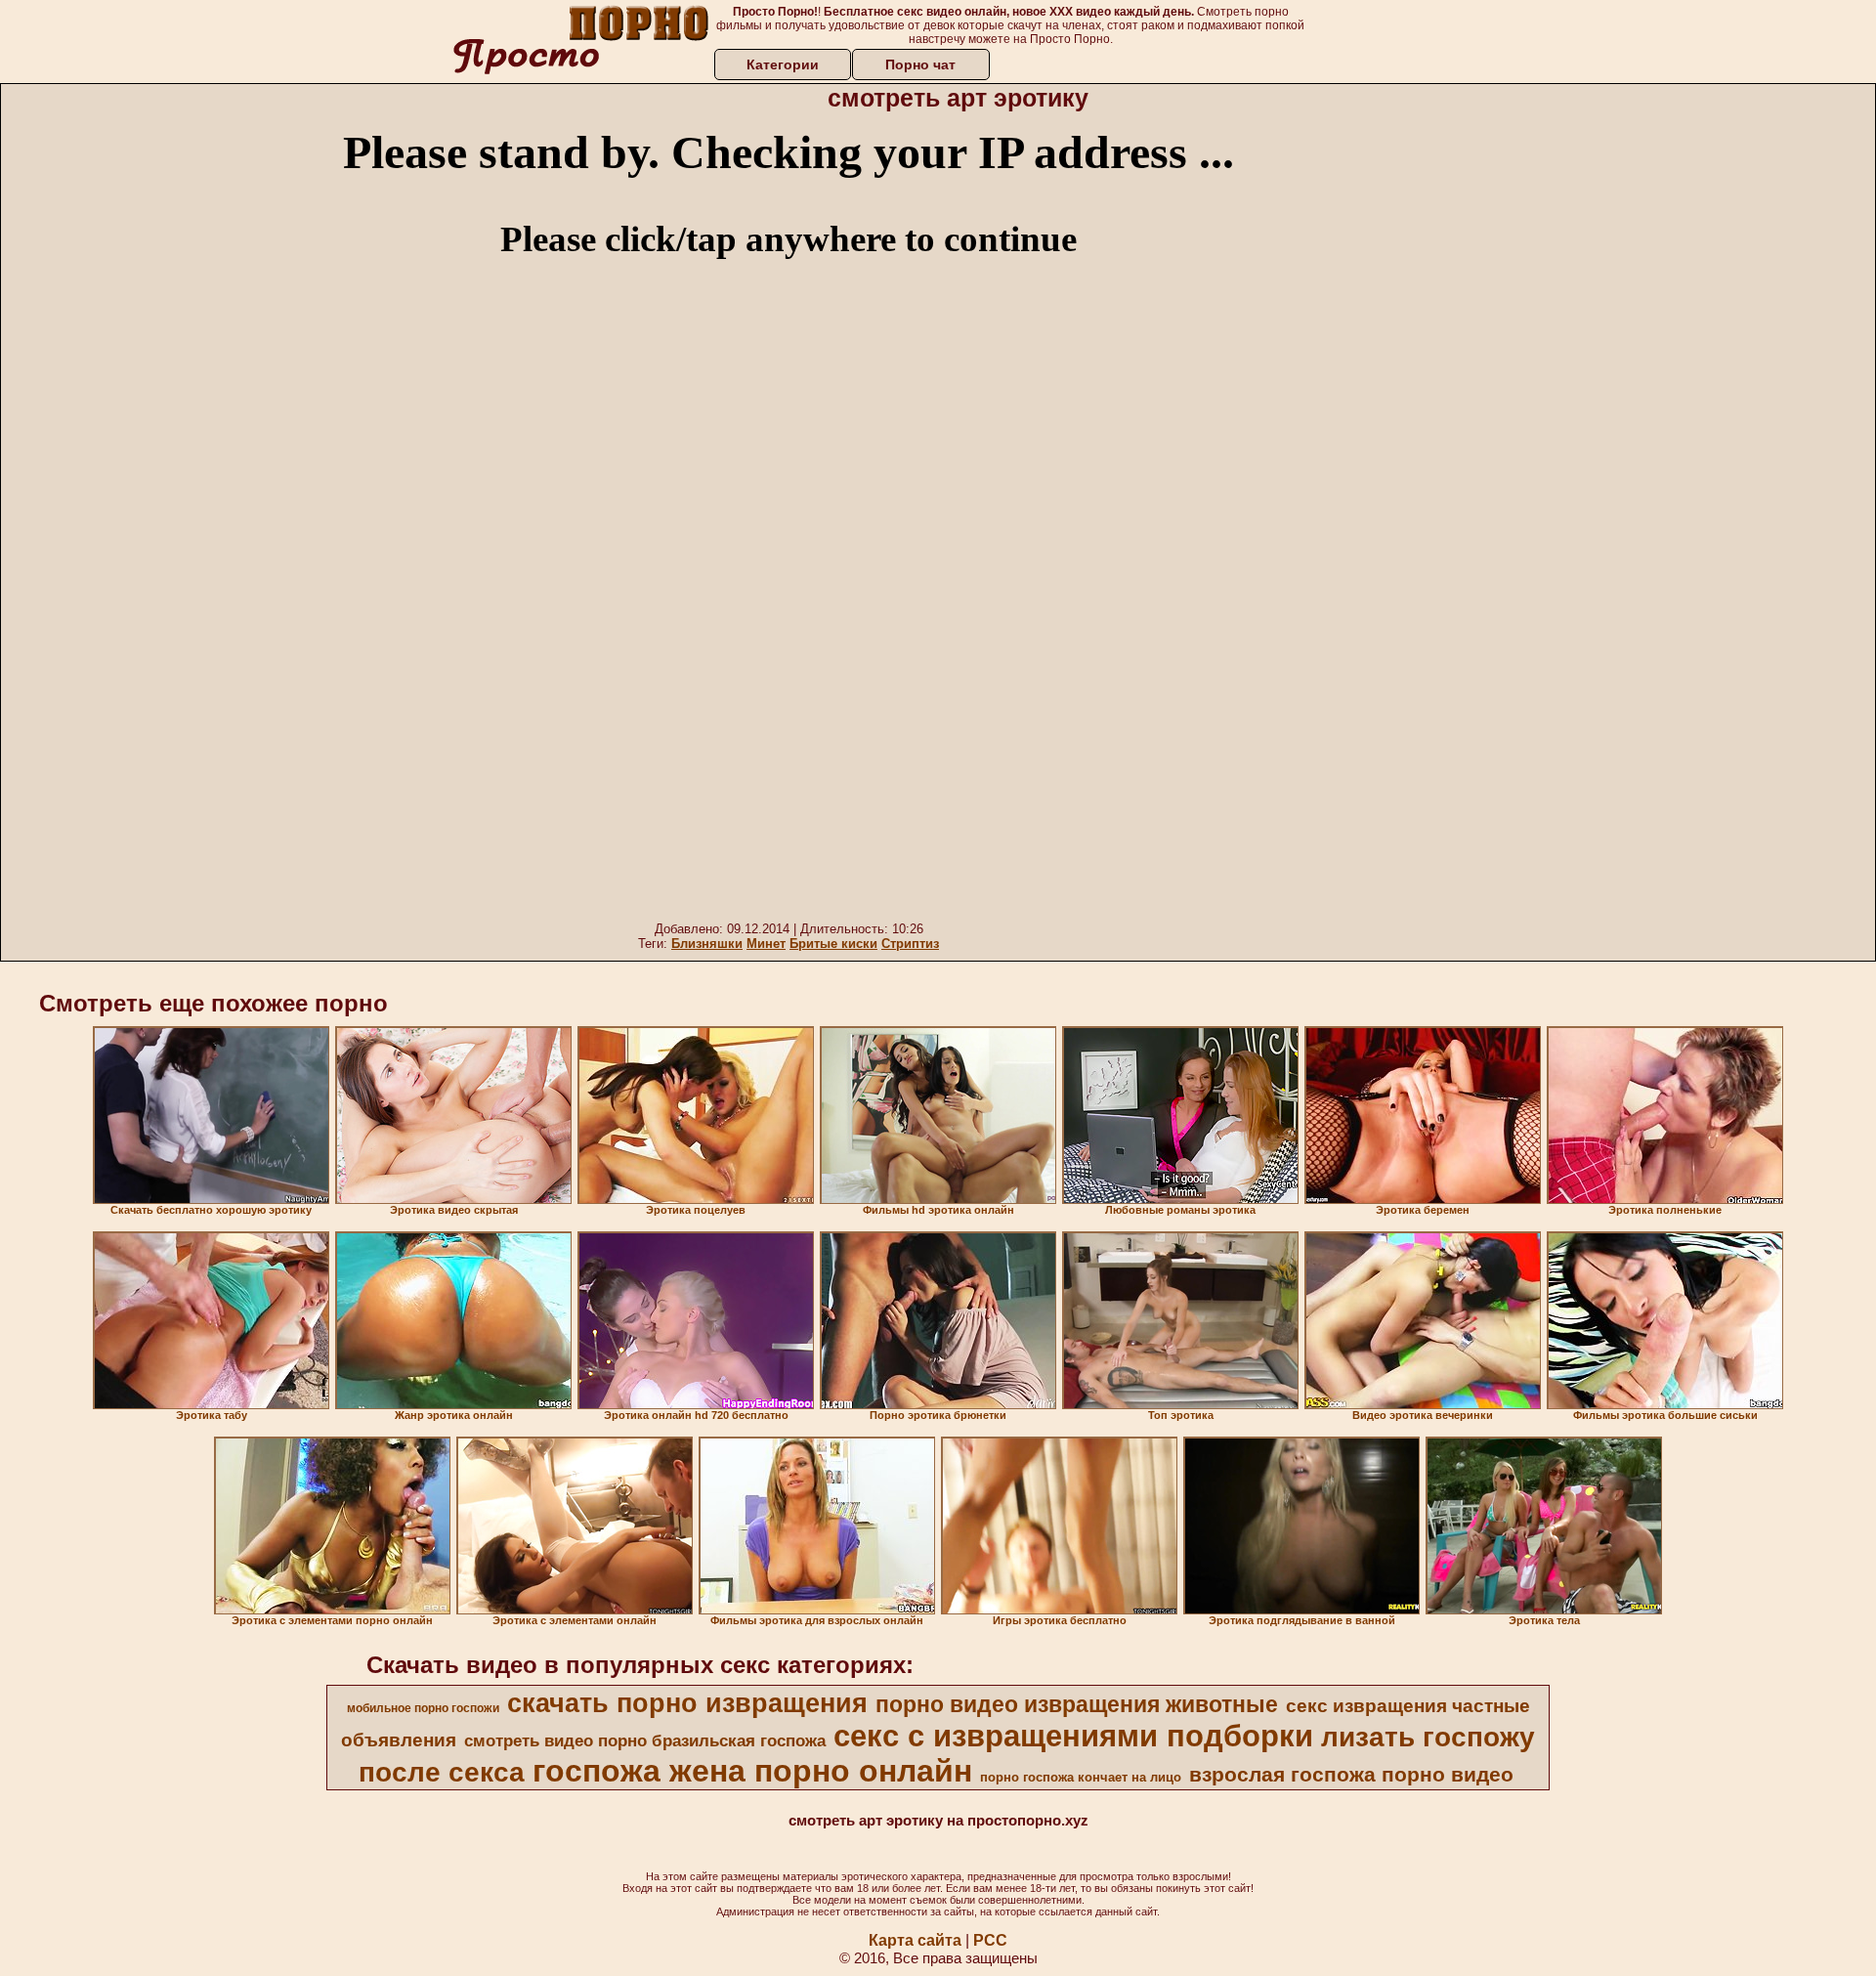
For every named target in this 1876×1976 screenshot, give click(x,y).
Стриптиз (910, 944)
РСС (990, 1940)
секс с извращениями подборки (1073, 1736)
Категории (783, 64)
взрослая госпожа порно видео (1351, 1775)
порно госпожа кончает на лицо (1081, 1777)
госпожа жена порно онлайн (752, 1771)
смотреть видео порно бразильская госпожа (645, 1740)
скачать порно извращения (687, 1703)
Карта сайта (915, 1940)
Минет (766, 944)
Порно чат (920, 64)
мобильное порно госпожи (423, 1708)
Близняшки (707, 944)
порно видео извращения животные (1077, 1704)
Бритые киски (833, 944)
